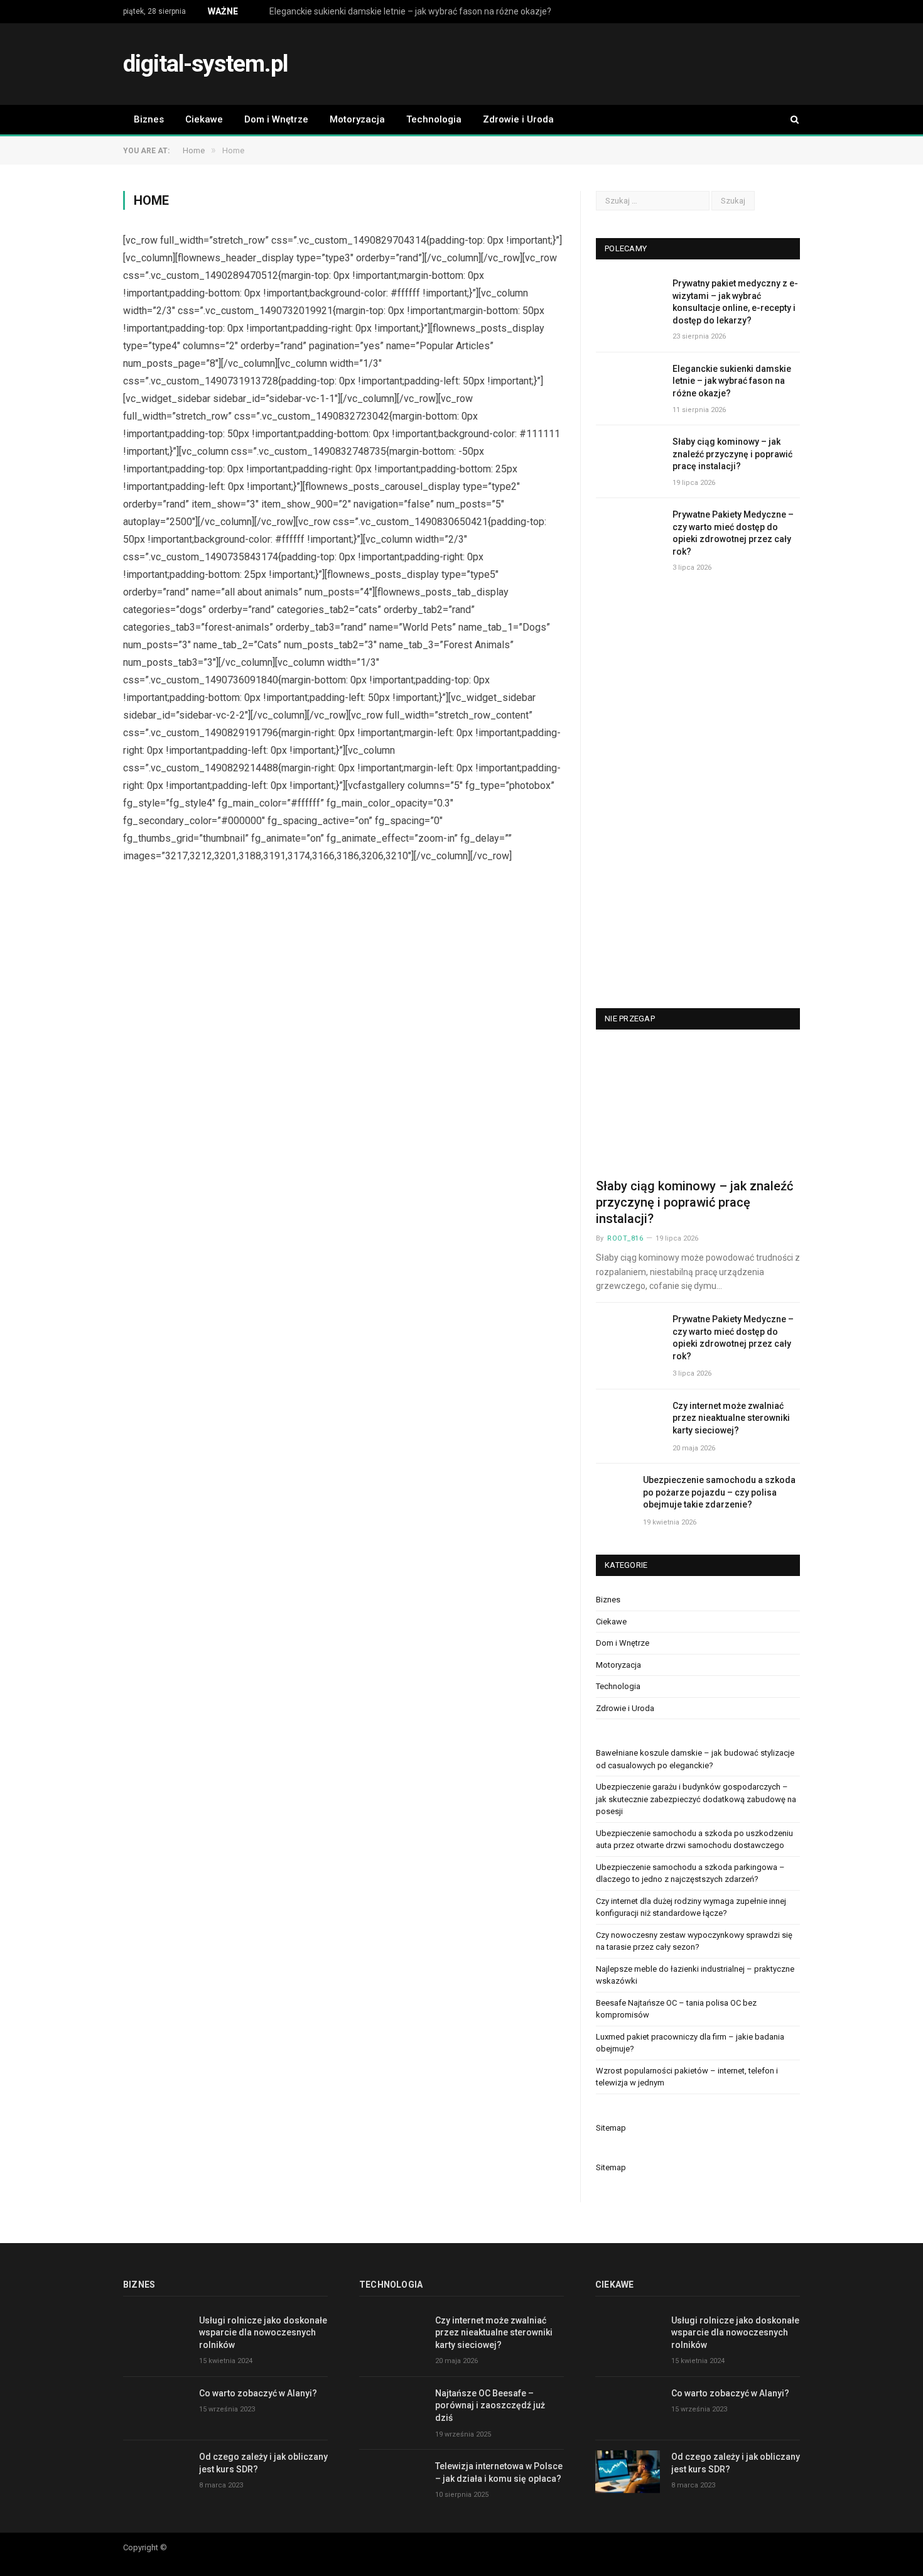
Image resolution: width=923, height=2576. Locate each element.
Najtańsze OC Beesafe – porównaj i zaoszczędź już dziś (490, 2405)
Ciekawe (204, 119)
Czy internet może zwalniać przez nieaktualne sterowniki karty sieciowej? (731, 1418)
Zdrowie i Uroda (518, 119)
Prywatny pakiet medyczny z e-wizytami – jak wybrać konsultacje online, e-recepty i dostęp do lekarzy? (735, 302)
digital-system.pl (205, 64)
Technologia (434, 119)
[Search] (789, 120)
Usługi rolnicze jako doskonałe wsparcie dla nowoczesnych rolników (263, 2333)
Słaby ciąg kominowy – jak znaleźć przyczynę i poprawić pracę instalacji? (732, 454)
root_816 (625, 1238)
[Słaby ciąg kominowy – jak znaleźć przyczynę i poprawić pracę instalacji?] (698, 1108)
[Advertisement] (571, 65)
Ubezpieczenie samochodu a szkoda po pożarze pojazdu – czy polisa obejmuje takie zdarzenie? (719, 1492)
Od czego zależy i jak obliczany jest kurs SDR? (263, 2463)
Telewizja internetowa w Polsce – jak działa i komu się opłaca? (499, 2472)
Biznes (149, 119)
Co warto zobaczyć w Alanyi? (258, 2393)
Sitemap (611, 2128)
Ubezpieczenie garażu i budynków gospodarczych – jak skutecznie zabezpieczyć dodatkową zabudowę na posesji (696, 1799)
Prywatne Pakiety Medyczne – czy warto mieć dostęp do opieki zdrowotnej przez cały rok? (733, 533)
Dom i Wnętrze (276, 119)
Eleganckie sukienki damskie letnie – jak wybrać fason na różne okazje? (410, 11)
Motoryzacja (357, 119)
